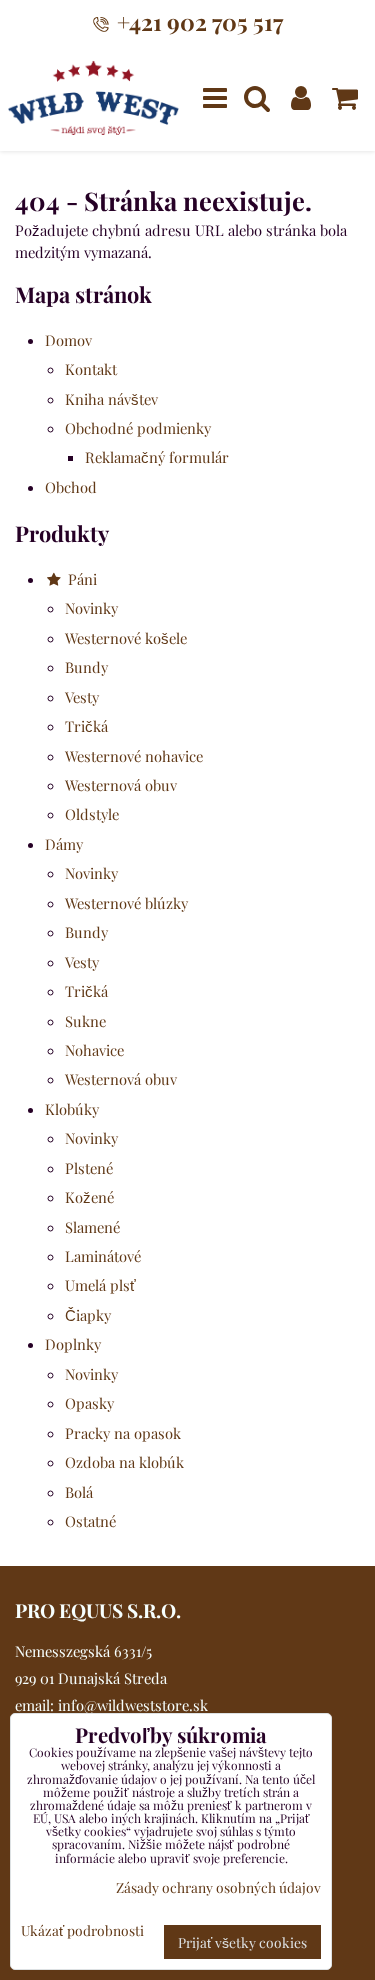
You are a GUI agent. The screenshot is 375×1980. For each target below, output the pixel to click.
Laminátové (103, 1256)
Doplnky (73, 1344)
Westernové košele (126, 638)
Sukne (85, 1021)
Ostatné (90, 1521)
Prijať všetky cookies (242, 1942)
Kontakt (91, 369)
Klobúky (72, 1109)
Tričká (86, 726)
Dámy (64, 844)
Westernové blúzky (126, 903)
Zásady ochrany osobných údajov (218, 1887)
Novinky (91, 608)
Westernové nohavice (134, 756)
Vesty (82, 697)
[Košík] (345, 98)
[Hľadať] (257, 98)
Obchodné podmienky (138, 428)
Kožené (89, 1197)
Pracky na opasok (123, 1433)
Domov (68, 340)
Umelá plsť (100, 1285)
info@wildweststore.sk (133, 1705)
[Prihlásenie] (301, 98)
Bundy (86, 667)
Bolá (79, 1492)
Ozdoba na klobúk (124, 1462)
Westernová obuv (121, 785)
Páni (80, 579)
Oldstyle (92, 814)
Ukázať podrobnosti (82, 1930)
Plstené (89, 1168)
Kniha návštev (111, 399)
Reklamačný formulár (157, 457)
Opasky (89, 1403)
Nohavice (94, 1050)
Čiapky (88, 1315)
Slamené (92, 1227)
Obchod (71, 487)
